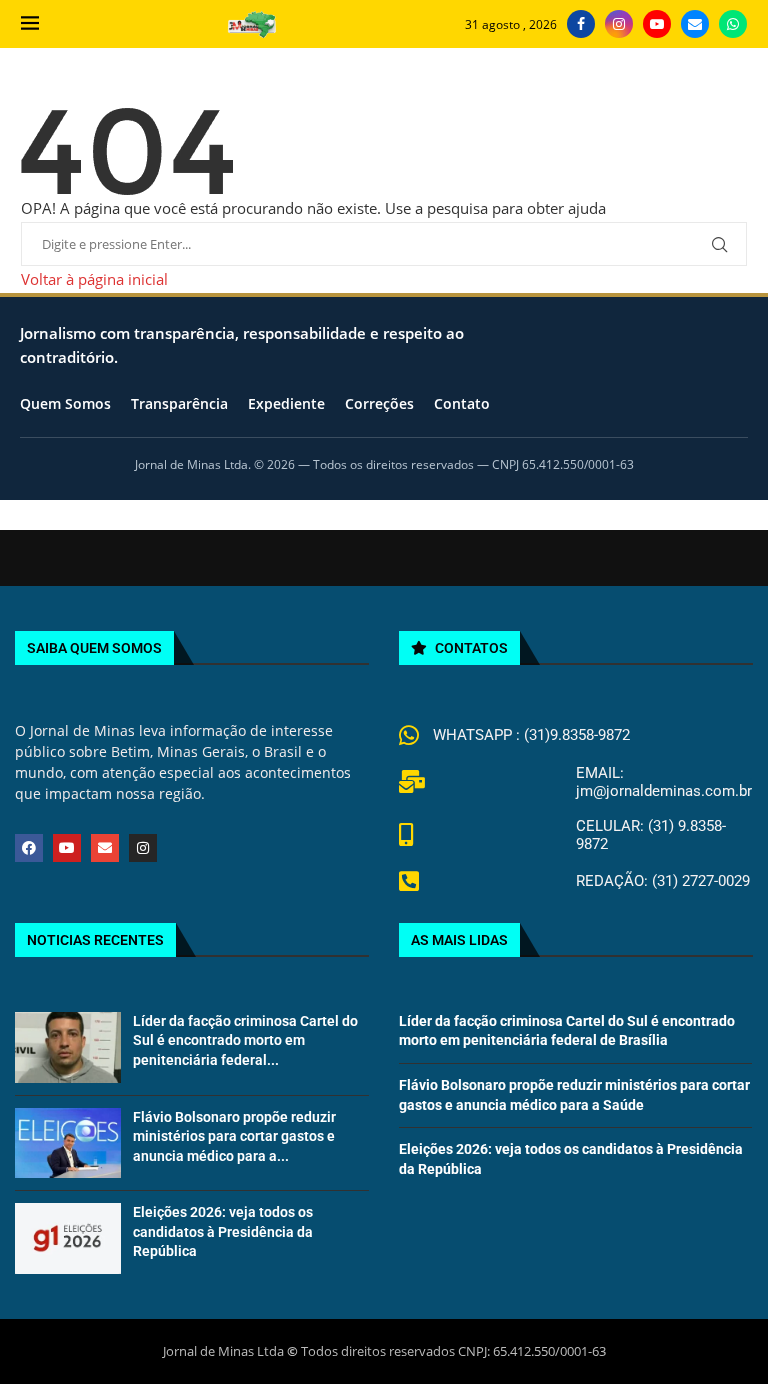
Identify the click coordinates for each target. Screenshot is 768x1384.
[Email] (695, 24)
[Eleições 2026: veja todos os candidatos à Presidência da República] (68, 1238)
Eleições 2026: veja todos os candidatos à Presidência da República (223, 1231)
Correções (379, 403)
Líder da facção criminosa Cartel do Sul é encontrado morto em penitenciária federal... (245, 1040)
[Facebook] (581, 24)
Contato (462, 403)
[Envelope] (105, 848)
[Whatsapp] (733, 24)
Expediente (286, 403)
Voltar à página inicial (94, 279)
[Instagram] (619, 24)
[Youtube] (657, 24)
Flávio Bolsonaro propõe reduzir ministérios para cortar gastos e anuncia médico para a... (234, 1136)
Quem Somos (65, 403)
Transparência (179, 403)
